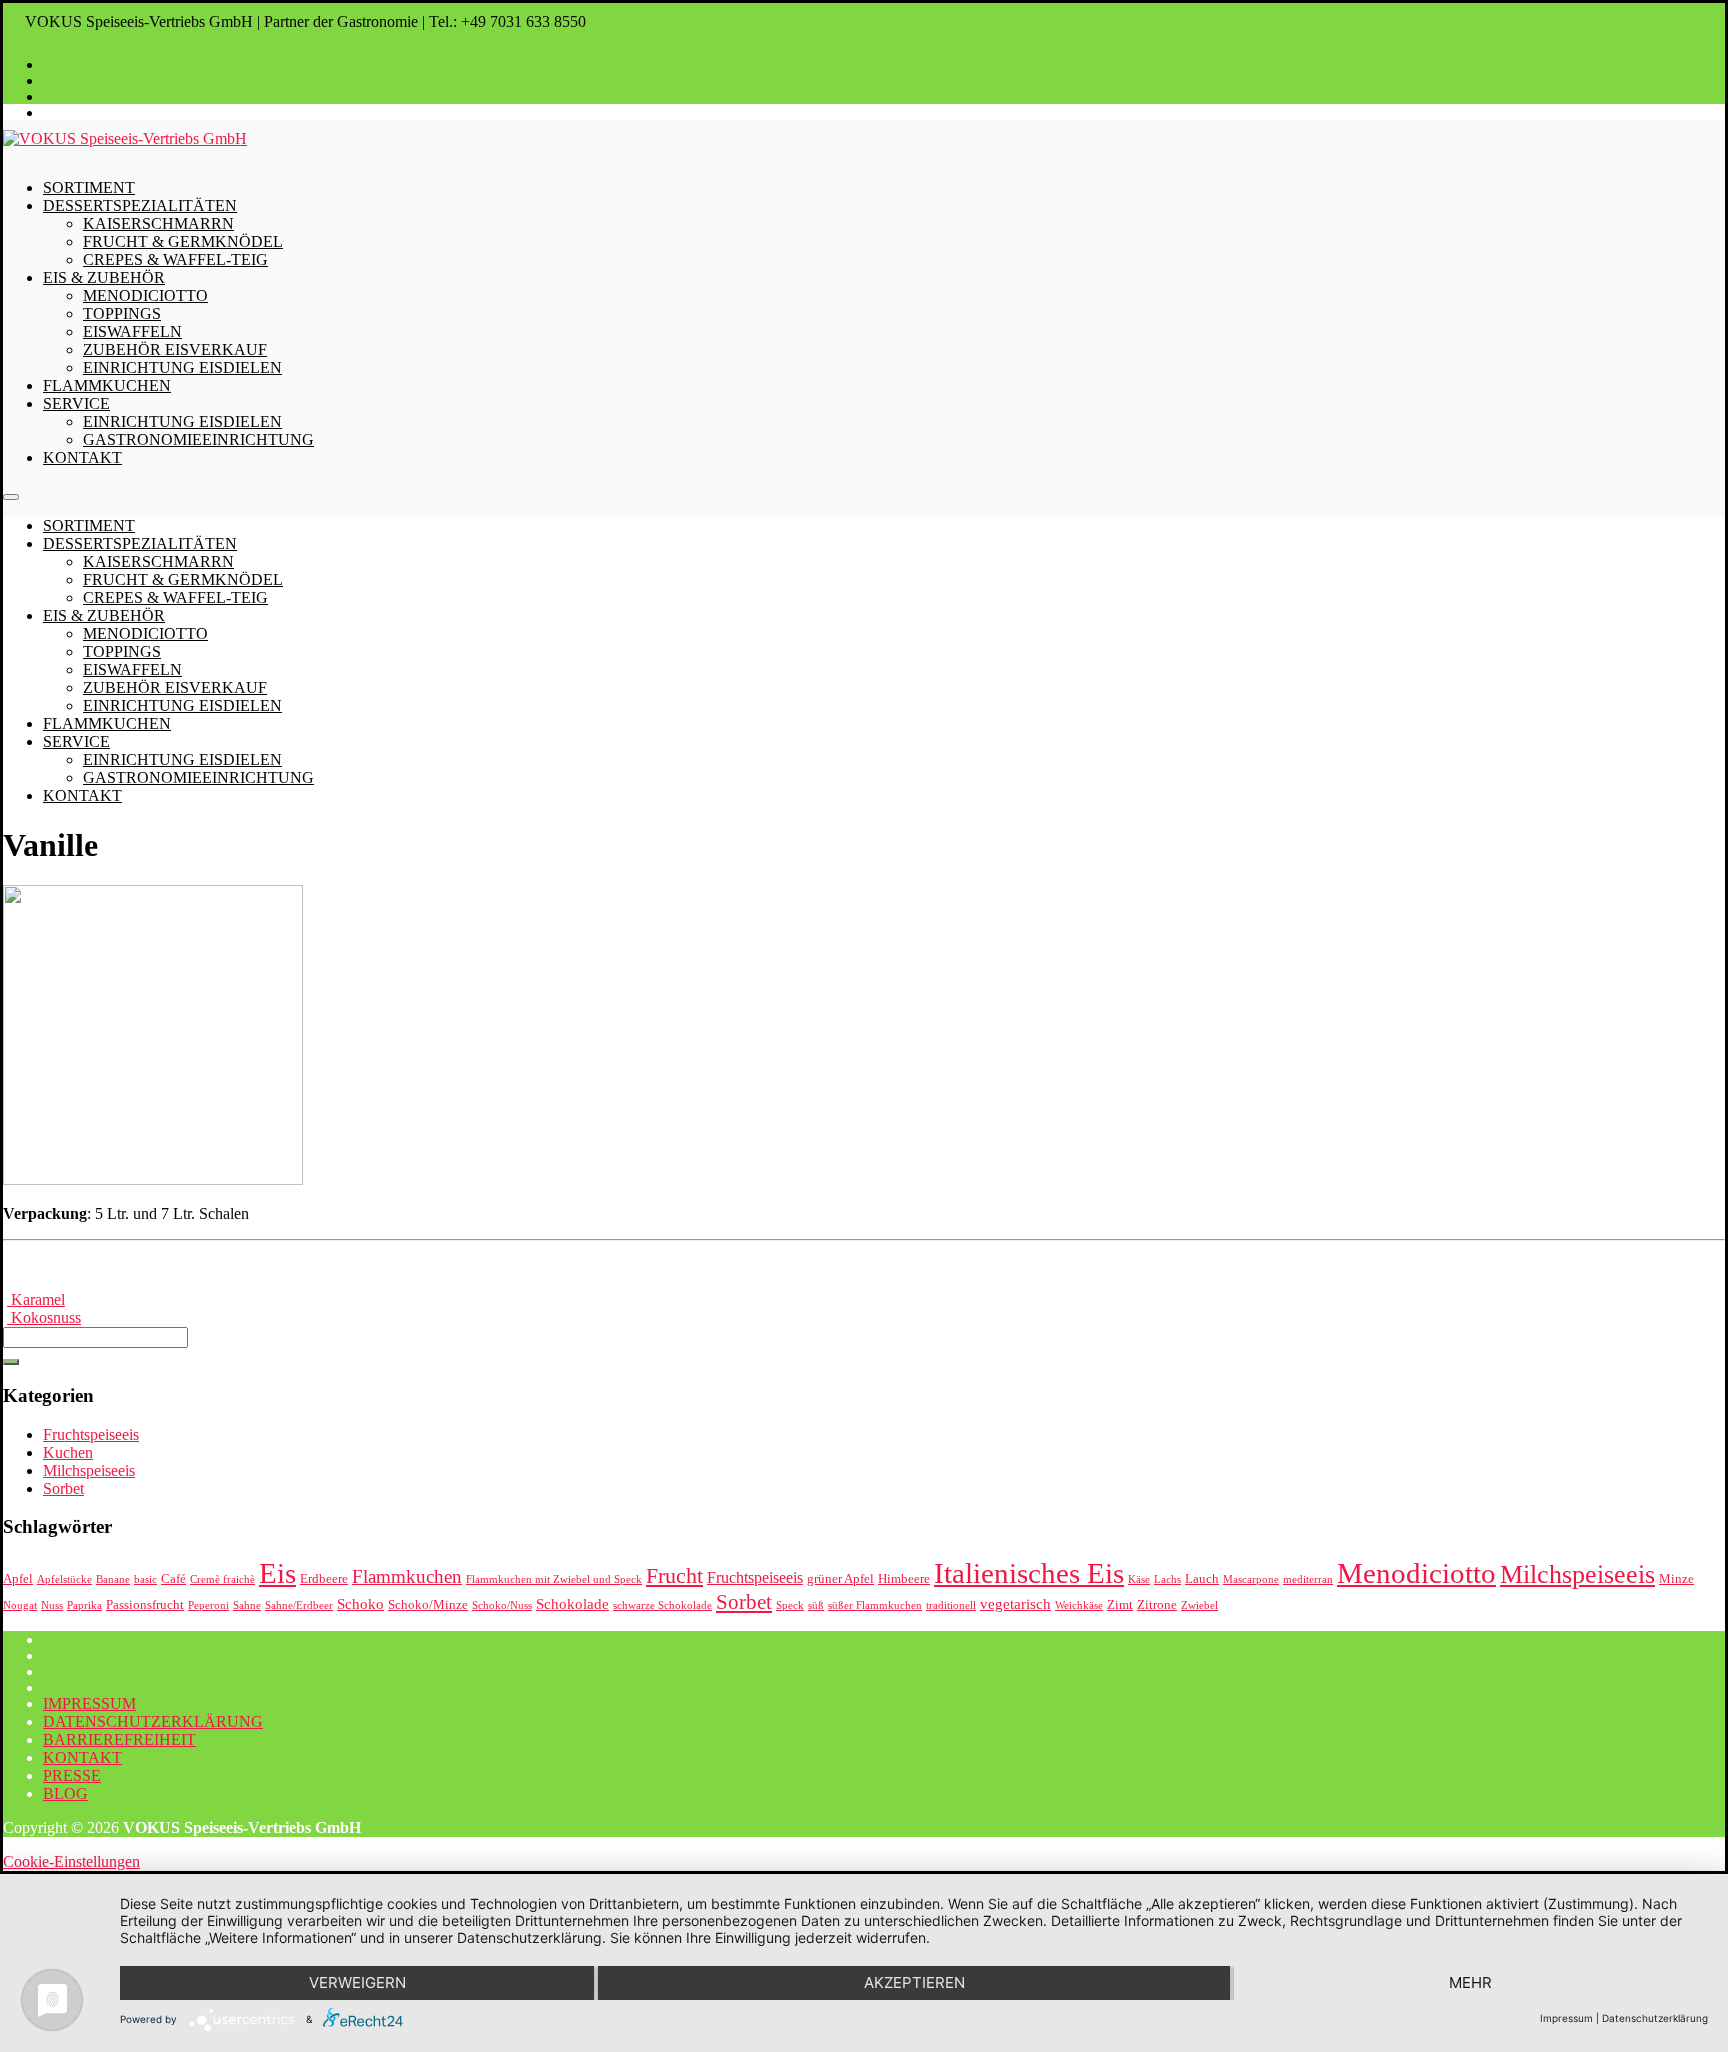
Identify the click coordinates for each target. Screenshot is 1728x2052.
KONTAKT (82, 457)
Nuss (52, 1605)
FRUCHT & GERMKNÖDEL (183, 241)
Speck (790, 1605)
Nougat (20, 1605)
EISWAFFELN (132, 331)
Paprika (84, 1605)
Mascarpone (1251, 1579)
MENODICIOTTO (145, 295)
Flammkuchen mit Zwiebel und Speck (554, 1579)
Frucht (674, 1575)
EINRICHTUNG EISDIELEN (182, 367)
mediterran (1308, 1579)
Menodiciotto (1416, 1573)
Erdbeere (324, 1578)
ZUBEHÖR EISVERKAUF (175, 349)
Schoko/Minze (428, 1604)
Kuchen (68, 1452)
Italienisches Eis (1029, 1573)
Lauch (1202, 1578)
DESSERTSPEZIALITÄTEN (140, 205)
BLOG (65, 1793)
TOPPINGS (122, 313)
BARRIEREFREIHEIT (119, 1739)
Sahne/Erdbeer (299, 1605)
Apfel (18, 1578)
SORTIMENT (89, 187)
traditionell (951, 1605)
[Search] (11, 1362)
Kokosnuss (44, 1317)
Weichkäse (1079, 1605)
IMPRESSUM (89, 1703)
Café (173, 1578)
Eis (277, 1573)
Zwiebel (1199, 1605)
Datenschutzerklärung (1655, 2018)
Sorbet (63, 1488)
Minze (1676, 1578)
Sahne (247, 1605)
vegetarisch (1015, 1604)
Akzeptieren (914, 1982)
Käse (1139, 1579)
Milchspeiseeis (89, 1470)
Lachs (1167, 1579)
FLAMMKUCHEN (107, 385)
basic (145, 1579)
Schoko (360, 1604)
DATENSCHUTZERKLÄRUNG (153, 1721)
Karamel (36, 1299)
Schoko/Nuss (502, 1605)
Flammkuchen (407, 1576)
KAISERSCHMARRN (158, 223)
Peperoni (208, 1605)
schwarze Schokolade (662, 1605)
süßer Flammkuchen (875, 1605)
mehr (1470, 1982)
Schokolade (572, 1604)
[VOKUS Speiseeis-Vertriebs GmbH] (125, 138)
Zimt (1120, 1604)
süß (816, 1605)
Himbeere (904, 1578)
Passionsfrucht (145, 1604)
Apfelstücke (64, 1579)
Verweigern (357, 1982)
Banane (113, 1579)
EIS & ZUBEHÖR (104, 277)
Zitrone (1157, 1604)
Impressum (1566, 2018)
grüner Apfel (840, 1578)
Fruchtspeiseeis (91, 1434)
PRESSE (72, 1775)
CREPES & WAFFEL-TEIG (175, 259)
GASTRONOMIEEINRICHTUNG (198, 439)
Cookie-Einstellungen (71, 1861)
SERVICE (76, 403)
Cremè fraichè (222, 1579)
